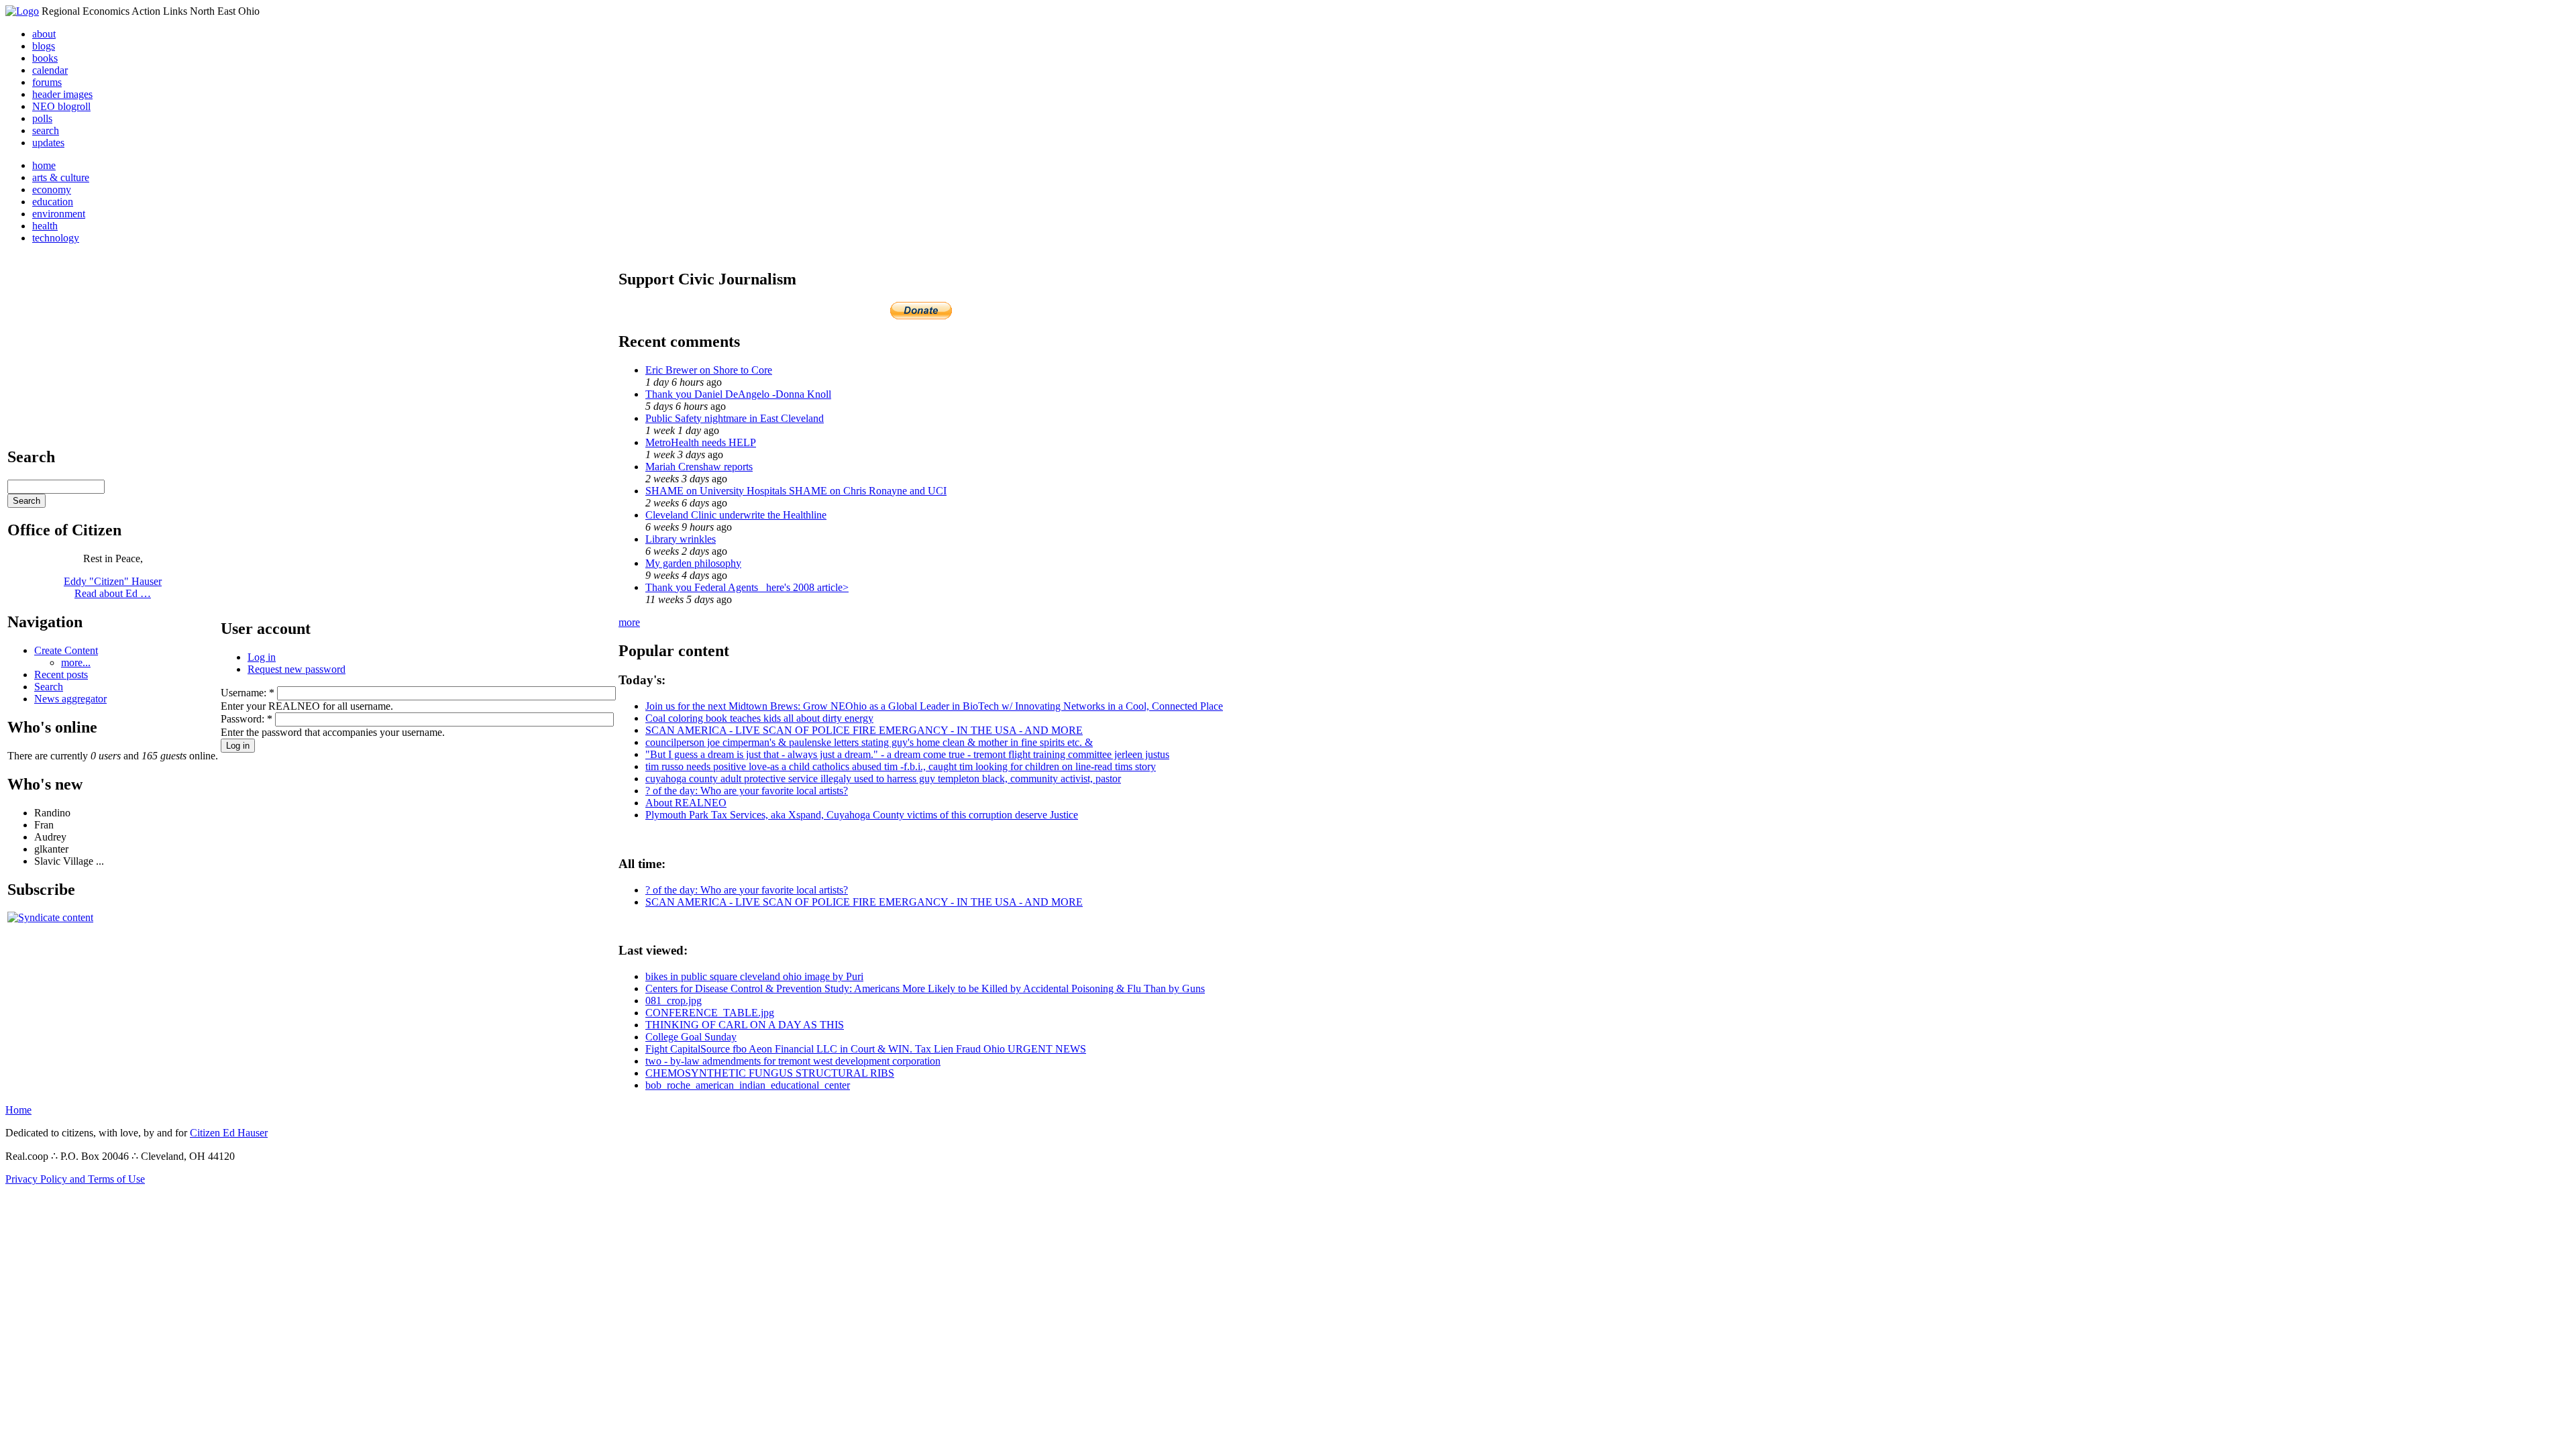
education (53, 202)
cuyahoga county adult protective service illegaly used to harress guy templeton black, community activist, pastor (883, 779)
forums (47, 82)
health (45, 226)
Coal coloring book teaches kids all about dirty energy (759, 718)
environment (59, 214)
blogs (44, 46)
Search (49, 687)
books (45, 58)
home (44, 165)
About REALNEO (686, 803)
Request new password (297, 669)
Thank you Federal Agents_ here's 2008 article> (747, 587)
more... (76, 662)
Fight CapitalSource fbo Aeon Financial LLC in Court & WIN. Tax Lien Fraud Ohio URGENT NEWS (866, 1049)
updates (48, 143)
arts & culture (61, 177)
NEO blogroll (61, 106)
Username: (248, 693)
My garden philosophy (693, 563)
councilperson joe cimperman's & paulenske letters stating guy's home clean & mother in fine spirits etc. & (869, 742)
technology (56, 238)
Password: (247, 719)
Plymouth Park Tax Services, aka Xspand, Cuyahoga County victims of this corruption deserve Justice (862, 815)
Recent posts (61, 675)
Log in (262, 657)
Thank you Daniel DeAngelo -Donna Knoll (738, 394)
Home (18, 1110)
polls (42, 118)
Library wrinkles (681, 539)
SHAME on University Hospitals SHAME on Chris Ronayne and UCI (796, 491)
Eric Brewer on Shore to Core (709, 370)
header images (62, 94)
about (44, 34)
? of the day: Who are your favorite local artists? (747, 791)
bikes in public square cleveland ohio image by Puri (754, 976)
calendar (50, 70)
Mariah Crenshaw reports (699, 467)
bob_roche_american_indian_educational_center (748, 1085)
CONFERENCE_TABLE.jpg (710, 1013)
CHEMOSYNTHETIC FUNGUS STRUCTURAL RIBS (770, 1073)
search (46, 130)
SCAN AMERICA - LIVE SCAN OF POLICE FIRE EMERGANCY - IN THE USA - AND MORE (864, 730)
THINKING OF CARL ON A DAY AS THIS (745, 1025)
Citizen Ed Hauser (229, 1133)
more (629, 622)
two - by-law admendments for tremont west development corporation (793, 1061)
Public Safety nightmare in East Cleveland (735, 418)
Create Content (66, 650)
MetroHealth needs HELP (701, 442)
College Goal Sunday (691, 1037)
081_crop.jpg (674, 1001)
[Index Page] (22, 11)
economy (52, 190)
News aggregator (70, 699)
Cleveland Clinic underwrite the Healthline (736, 515)
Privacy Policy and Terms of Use (75, 1179)
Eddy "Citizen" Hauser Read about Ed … (113, 587)
